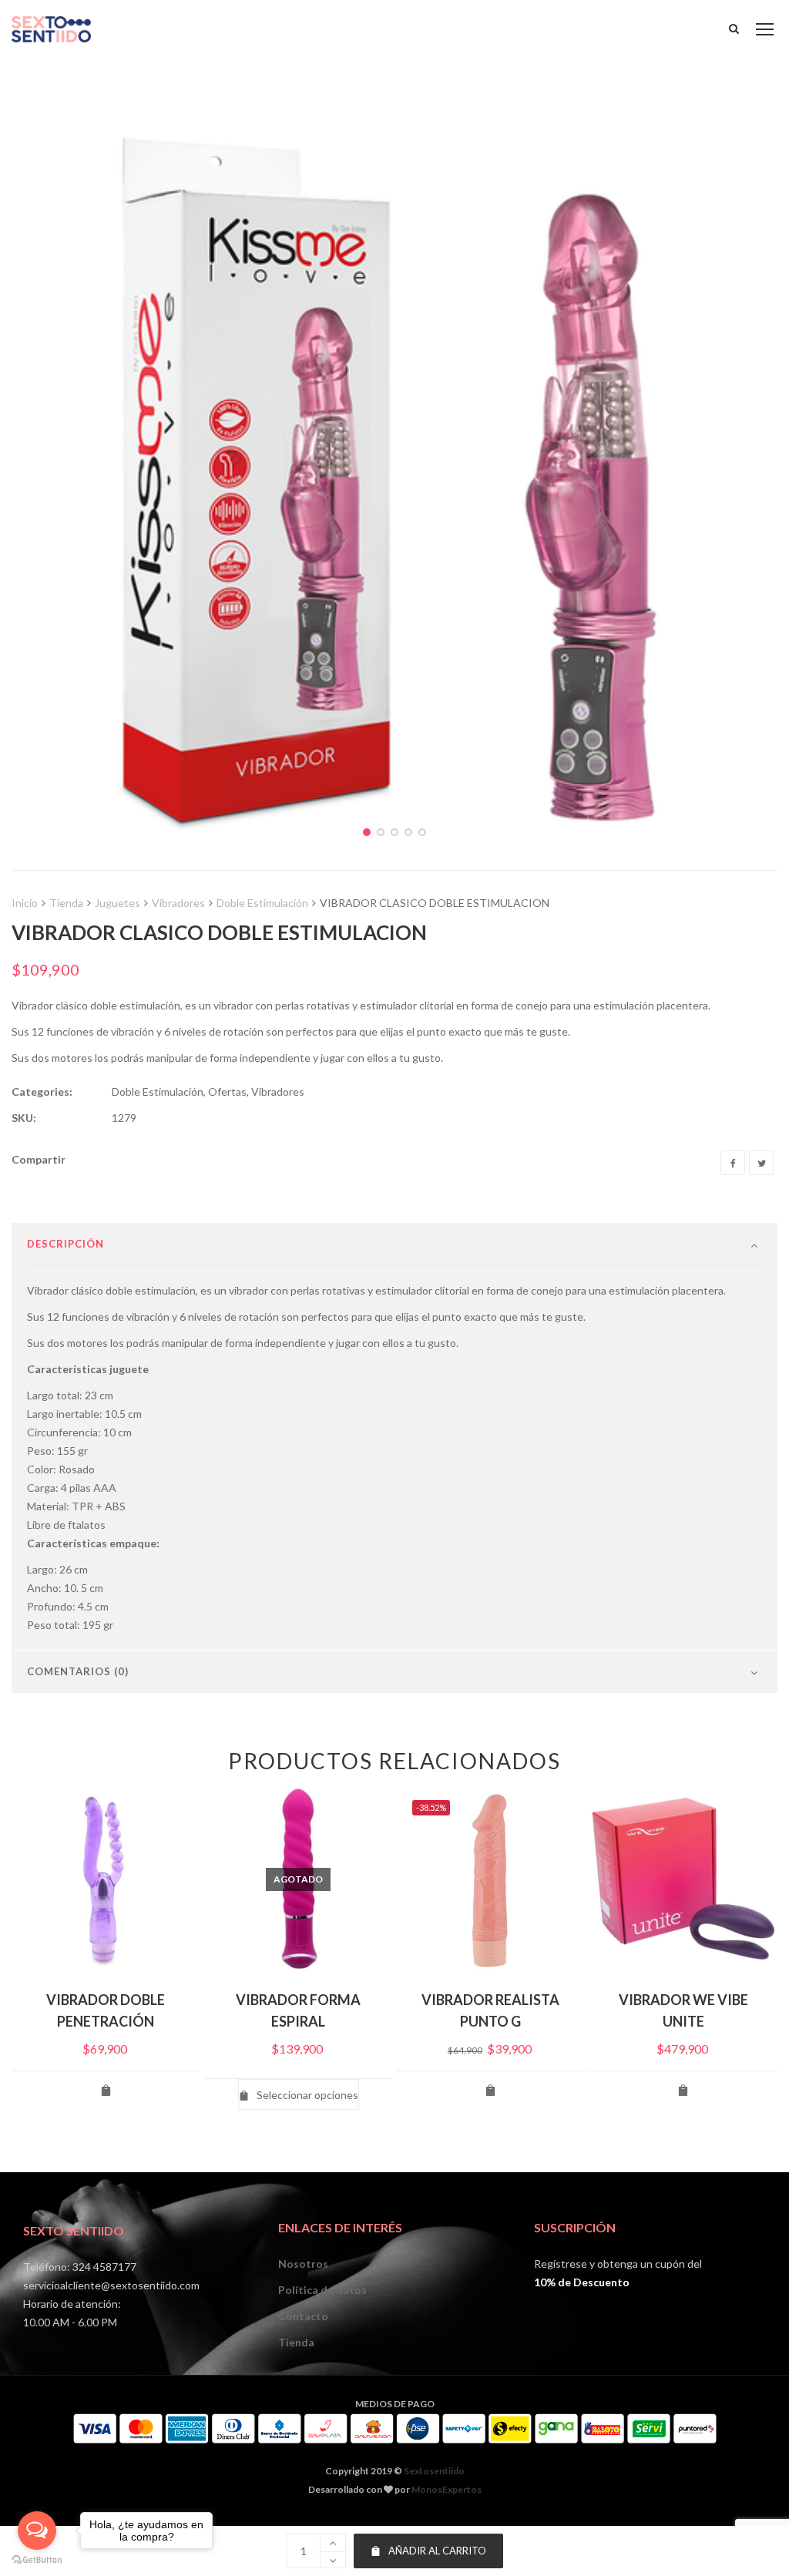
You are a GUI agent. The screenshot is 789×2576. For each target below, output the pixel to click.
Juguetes (118, 903)
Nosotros (303, 2264)
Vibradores (178, 903)
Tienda (66, 903)
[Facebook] (733, 1163)
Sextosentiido (434, 2471)
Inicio (25, 903)
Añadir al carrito (437, 2551)
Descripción (65, 1244)
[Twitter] (761, 1163)
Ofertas (227, 1092)
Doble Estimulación (262, 903)
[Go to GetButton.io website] (37, 2560)
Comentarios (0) (78, 1671)
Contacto (303, 2316)
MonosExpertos (447, 2489)
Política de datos (322, 2290)
